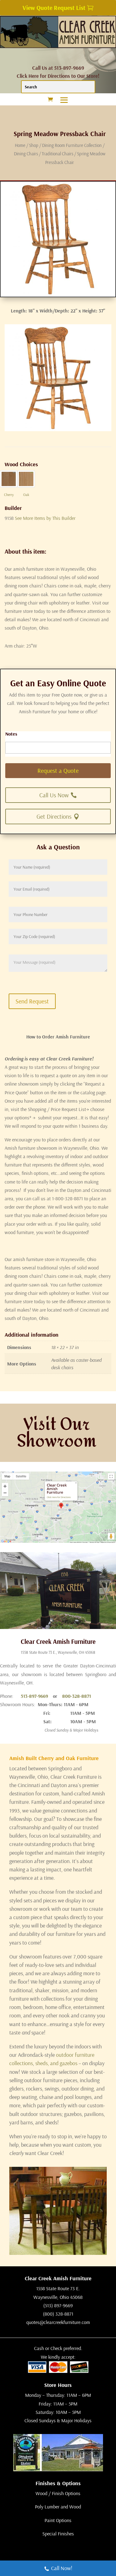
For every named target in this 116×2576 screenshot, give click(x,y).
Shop (34, 145)
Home (20, 145)
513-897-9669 (34, 1696)
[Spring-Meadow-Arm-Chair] (58, 429)
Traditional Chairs (58, 154)
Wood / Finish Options (58, 2493)
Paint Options (58, 2520)
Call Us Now (54, 795)
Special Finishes (58, 2534)
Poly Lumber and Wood (58, 2507)
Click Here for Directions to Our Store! (58, 76)
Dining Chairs (26, 154)
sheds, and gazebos (56, 2063)
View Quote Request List (54, 8)
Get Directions (54, 816)
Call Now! (62, 2568)
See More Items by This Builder (45, 518)
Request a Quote (58, 770)
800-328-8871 (77, 1696)
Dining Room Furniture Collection (72, 145)
